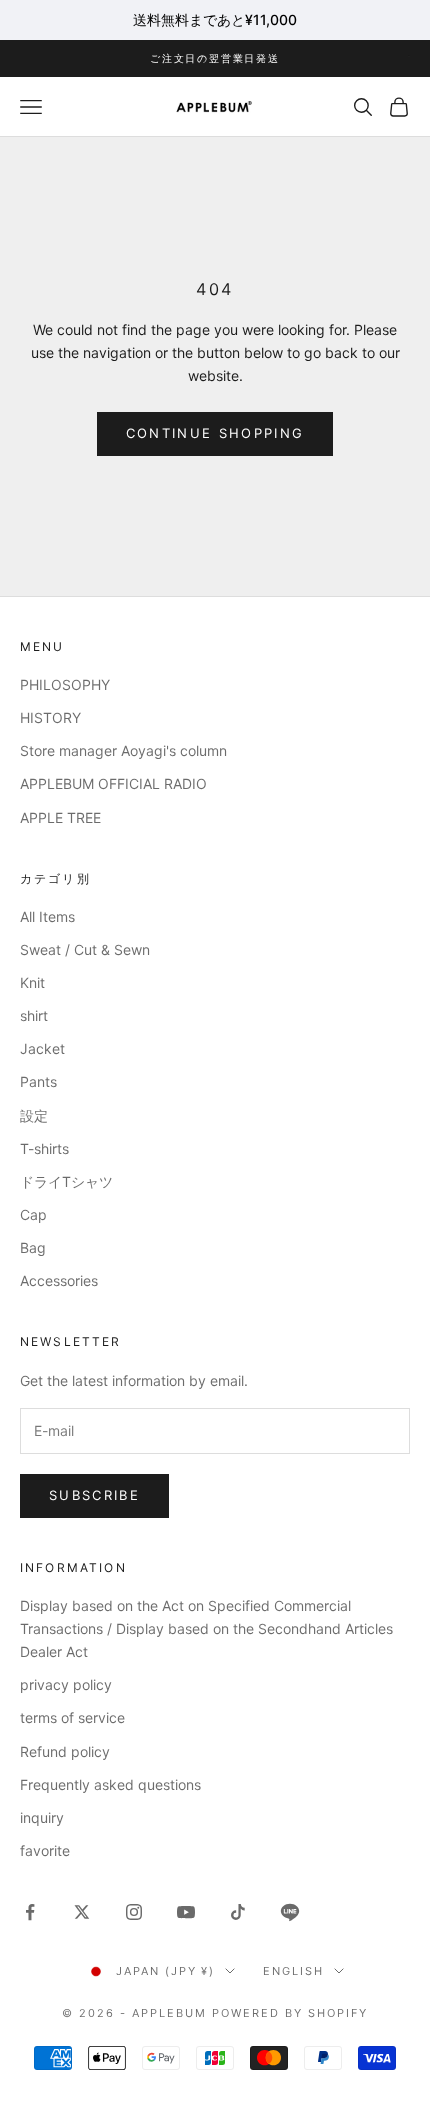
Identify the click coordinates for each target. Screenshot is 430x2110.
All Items (47, 916)
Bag (33, 1247)
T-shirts (44, 1148)
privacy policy (66, 1684)
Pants (38, 1081)
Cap (33, 1214)
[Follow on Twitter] (82, 1912)
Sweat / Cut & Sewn (85, 949)
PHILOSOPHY (65, 684)
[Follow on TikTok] (238, 1912)
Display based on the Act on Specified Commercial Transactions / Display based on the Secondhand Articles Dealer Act (206, 1628)
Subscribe (94, 1495)
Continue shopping (215, 433)
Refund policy (65, 1751)
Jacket (42, 1048)
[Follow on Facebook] (30, 1912)
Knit (32, 982)
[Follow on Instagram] (134, 1912)
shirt (34, 1015)
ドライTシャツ (66, 1181)
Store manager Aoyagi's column (123, 750)
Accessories (59, 1280)
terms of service (72, 1717)
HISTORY (50, 717)
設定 (34, 1115)
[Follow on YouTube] (186, 1912)
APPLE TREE (60, 817)
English (293, 1971)
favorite (45, 1850)
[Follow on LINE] (290, 1912)
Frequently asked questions (110, 1784)
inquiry (42, 1817)
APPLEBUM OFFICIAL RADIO (113, 783)
